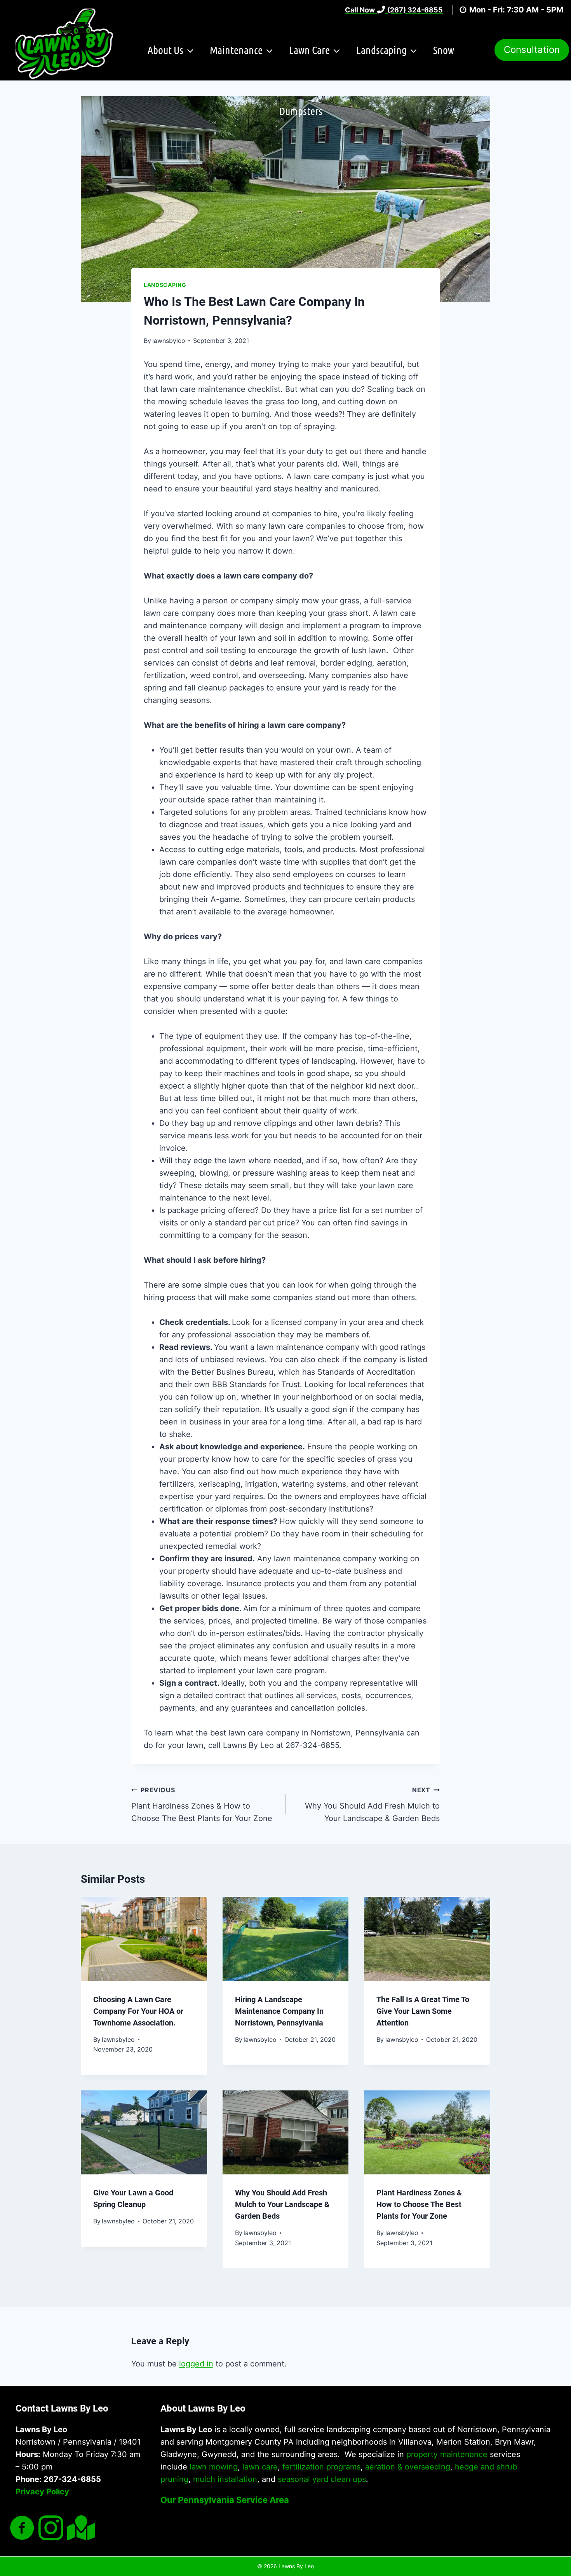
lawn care (260, 2467)
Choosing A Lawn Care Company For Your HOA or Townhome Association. (138, 2011)
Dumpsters (301, 111)
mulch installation (225, 2479)
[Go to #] (80, 2528)
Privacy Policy (42, 2492)
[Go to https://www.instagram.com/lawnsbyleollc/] (51, 2529)
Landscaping (165, 285)
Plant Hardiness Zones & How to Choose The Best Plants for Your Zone (202, 1804)
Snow (444, 50)
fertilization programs (321, 2467)
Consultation (532, 50)
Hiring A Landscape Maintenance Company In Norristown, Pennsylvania (279, 2011)
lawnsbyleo (169, 341)
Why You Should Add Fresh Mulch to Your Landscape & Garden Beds (372, 1804)
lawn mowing (214, 2467)
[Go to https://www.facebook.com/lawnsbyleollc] (22, 2529)
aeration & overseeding (408, 2467)
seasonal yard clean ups (322, 2479)
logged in (196, 2364)
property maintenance (447, 2454)
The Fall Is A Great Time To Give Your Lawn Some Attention (423, 2011)
